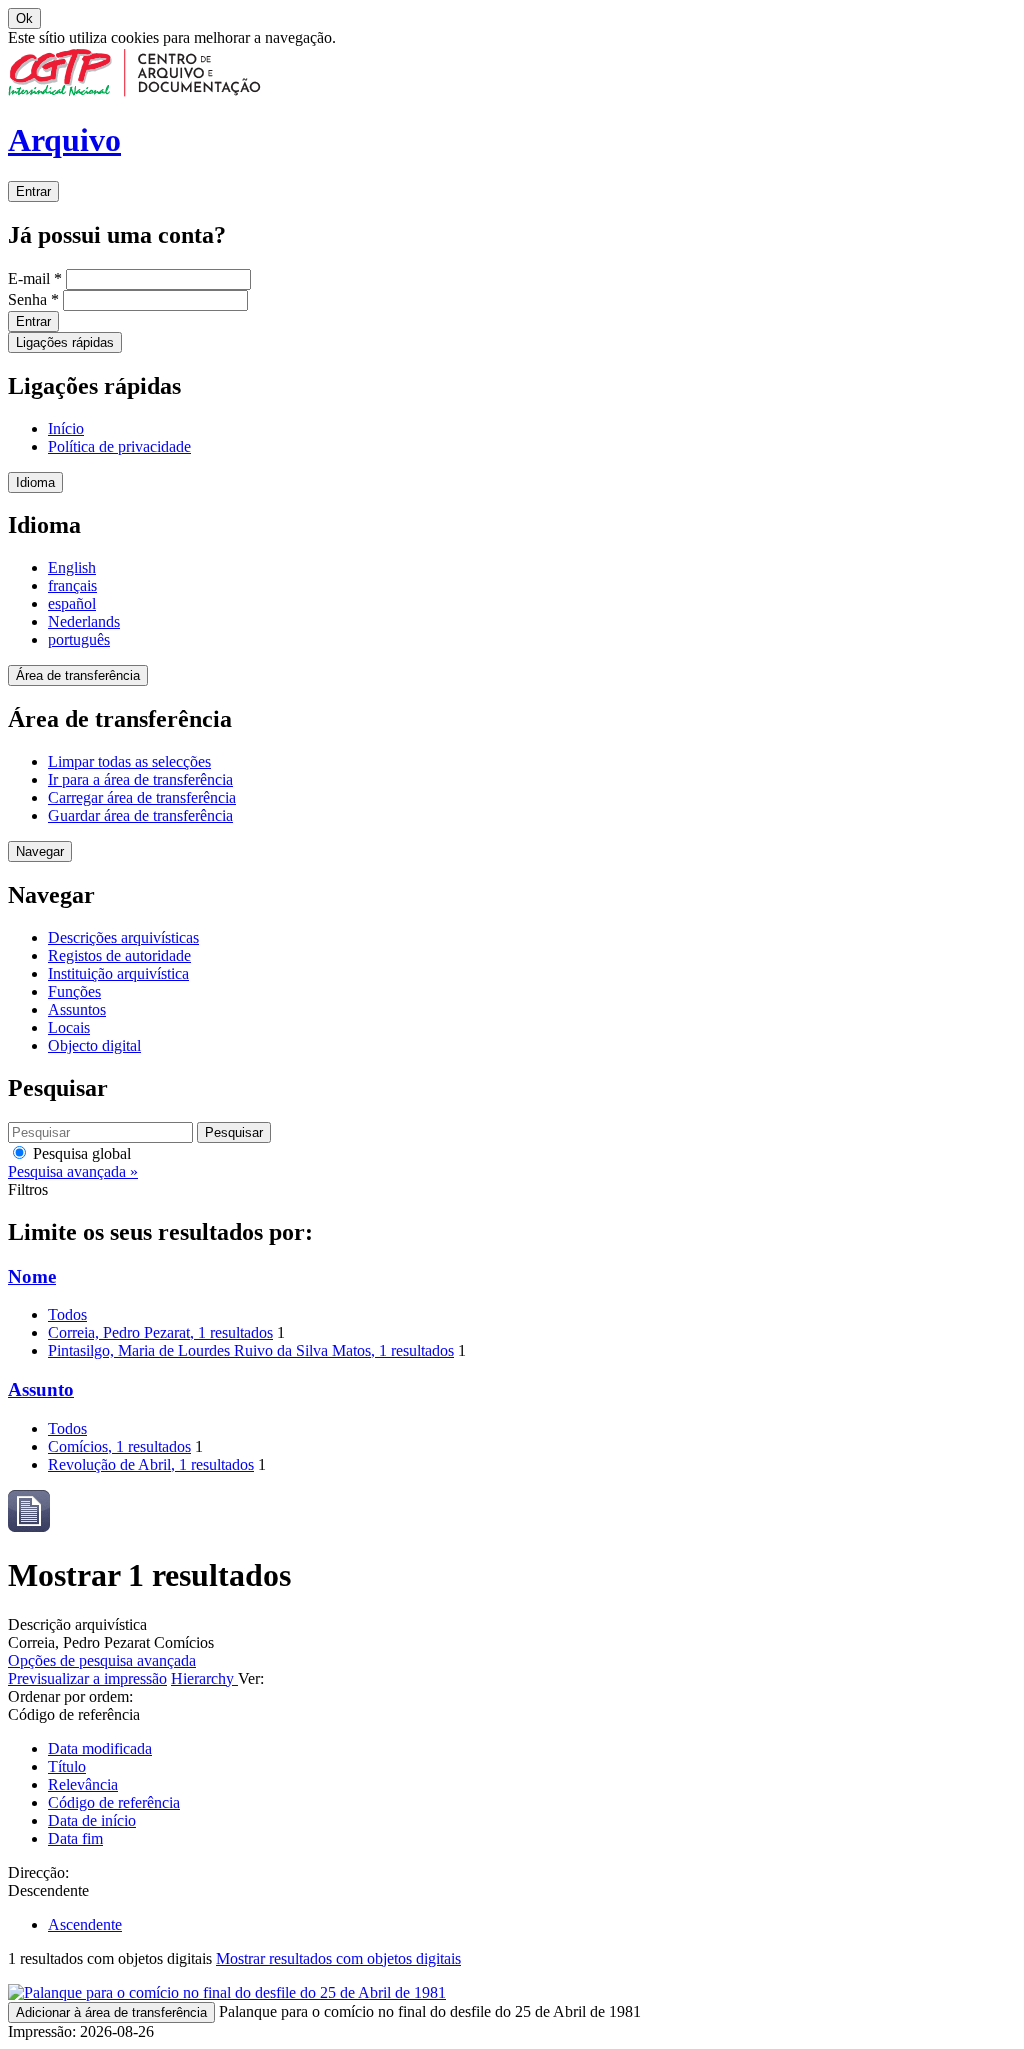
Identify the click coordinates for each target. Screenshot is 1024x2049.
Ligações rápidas (65, 342)
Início (66, 428)
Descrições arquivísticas (123, 937)
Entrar (33, 191)
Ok (24, 18)
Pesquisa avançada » (73, 1171)
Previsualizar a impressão (87, 1678)
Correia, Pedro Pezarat (160, 1332)
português (79, 639)
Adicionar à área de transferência (111, 2012)
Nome (32, 1276)
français (72, 585)
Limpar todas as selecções (129, 761)
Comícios (119, 1446)
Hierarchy (204, 1678)
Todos (67, 1314)
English (72, 567)
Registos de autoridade (119, 955)
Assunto (41, 1389)
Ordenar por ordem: (70, 1696)
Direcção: (38, 1872)
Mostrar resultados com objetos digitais (338, 1958)
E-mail (35, 278)
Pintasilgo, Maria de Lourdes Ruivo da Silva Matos (251, 1350)
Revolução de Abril (151, 1464)
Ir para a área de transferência (140, 779)
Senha (33, 299)
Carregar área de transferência (142, 797)
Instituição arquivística (118, 973)
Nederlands (84, 621)
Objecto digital (94, 1045)
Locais (69, 1027)
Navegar (40, 851)
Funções (74, 991)
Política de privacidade (119, 446)
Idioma (35, 482)
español (72, 603)
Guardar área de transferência (140, 815)
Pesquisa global (80, 1153)
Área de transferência (78, 675)
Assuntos (77, 1009)
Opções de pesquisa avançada (102, 1660)
